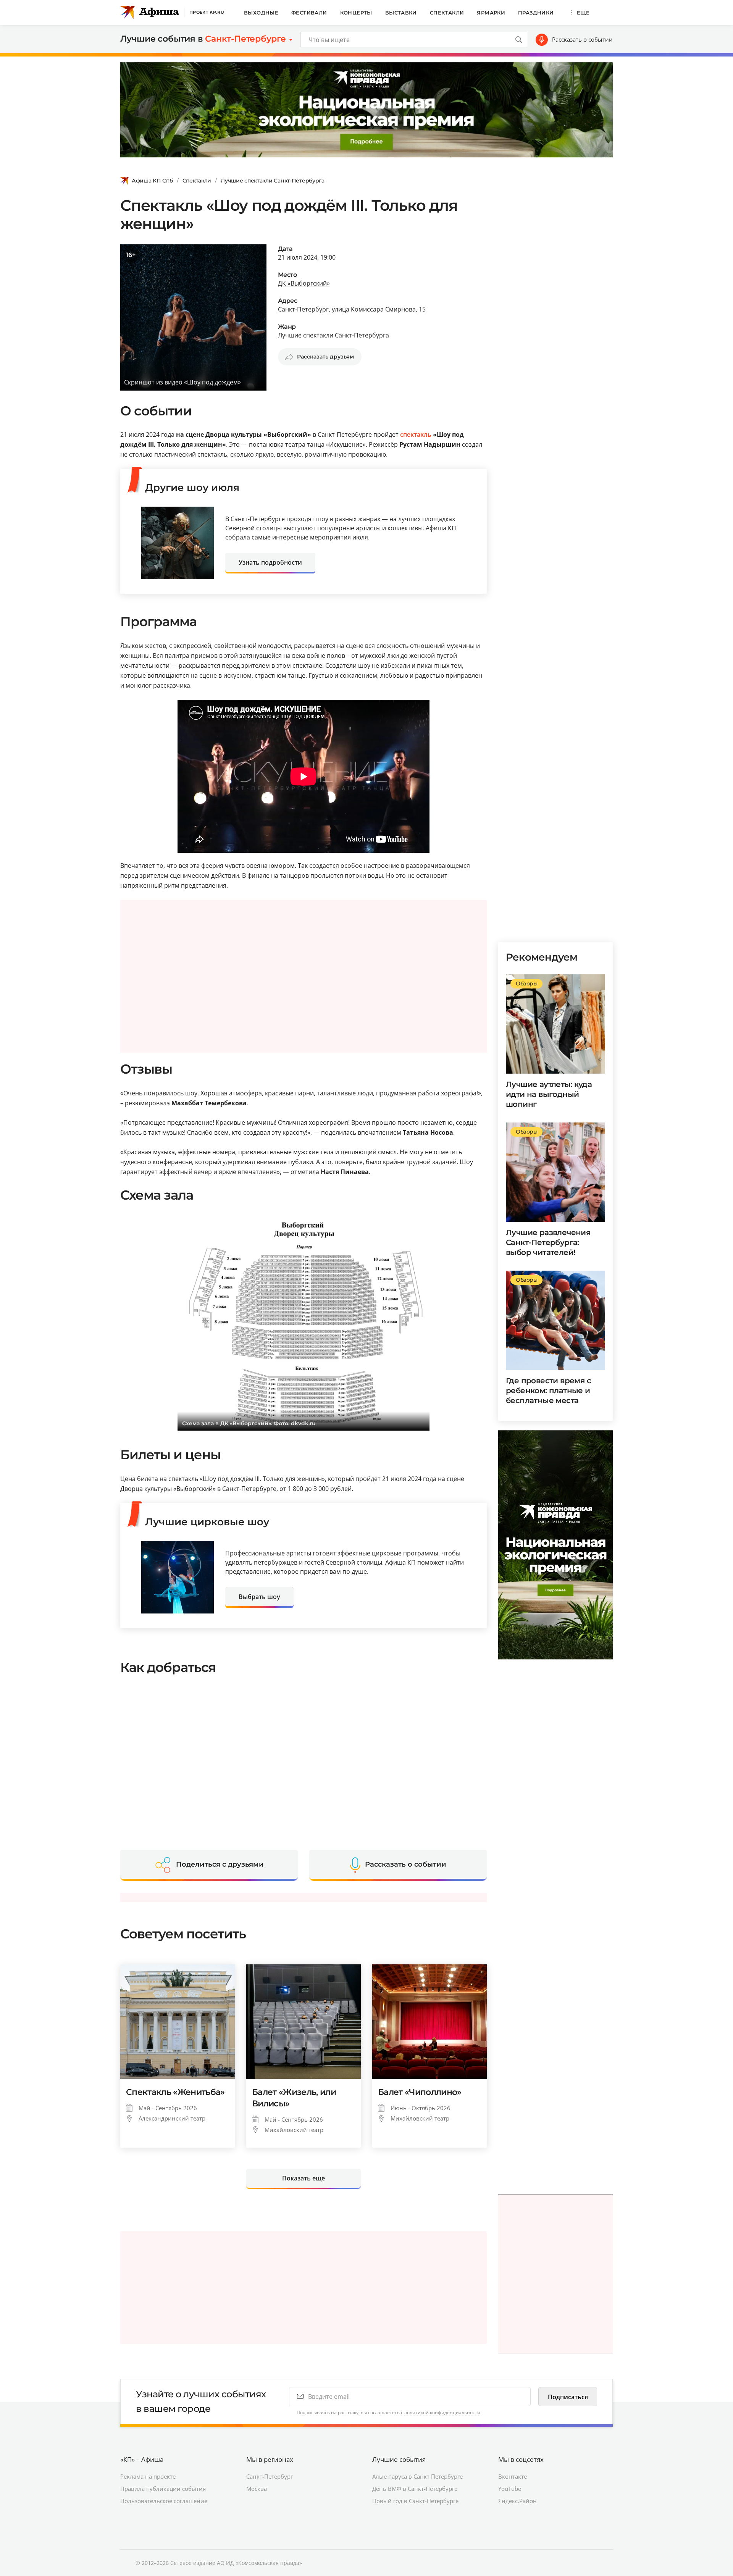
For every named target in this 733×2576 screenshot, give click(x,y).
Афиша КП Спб (152, 181)
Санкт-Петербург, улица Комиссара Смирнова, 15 (352, 309)
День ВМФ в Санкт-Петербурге (415, 2489)
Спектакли (447, 13)
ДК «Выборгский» (304, 283)
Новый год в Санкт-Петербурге (415, 2501)
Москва (257, 2489)
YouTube (510, 2489)
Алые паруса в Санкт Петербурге (417, 2476)
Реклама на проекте (148, 2476)
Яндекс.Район (517, 2501)
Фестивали (309, 13)
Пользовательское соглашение (164, 2501)
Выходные (261, 13)
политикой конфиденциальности (442, 2412)
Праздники (536, 13)
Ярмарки (491, 13)
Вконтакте (513, 2476)
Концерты (356, 13)
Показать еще (304, 2178)
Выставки (401, 13)
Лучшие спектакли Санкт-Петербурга (273, 181)
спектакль (416, 434)
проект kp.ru (207, 12)
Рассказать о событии (582, 39)
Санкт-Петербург (270, 2476)
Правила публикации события (163, 2489)
